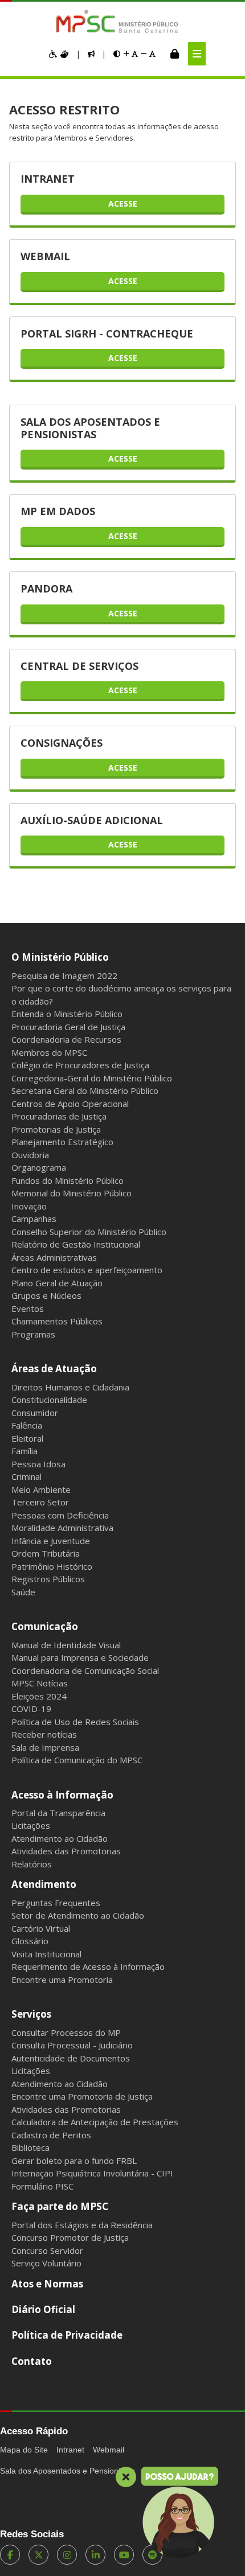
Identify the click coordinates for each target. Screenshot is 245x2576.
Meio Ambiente (41, 1489)
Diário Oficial (43, 2309)
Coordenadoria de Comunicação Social (85, 1670)
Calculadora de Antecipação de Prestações (95, 2122)
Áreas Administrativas (54, 1257)
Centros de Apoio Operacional (70, 1104)
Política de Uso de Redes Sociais (75, 1722)
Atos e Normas (47, 2284)
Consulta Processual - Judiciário (72, 2045)
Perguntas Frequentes (56, 1903)
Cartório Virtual (41, 1928)
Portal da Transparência (58, 1813)
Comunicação (45, 1626)
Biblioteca (30, 2147)
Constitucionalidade (49, 1400)
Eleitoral (27, 1438)
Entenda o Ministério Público (67, 1014)
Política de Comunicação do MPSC (77, 1760)
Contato (32, 2361)
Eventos (28, 1308)
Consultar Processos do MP (66, 2032)
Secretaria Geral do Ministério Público (85, 1091)
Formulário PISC (42, 2186)
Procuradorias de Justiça (59, 1116)
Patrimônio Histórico (52, 1566)
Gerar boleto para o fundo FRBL (74, 2161)
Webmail (109, 2450)
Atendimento (44, 1884)
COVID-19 (31, 1709)
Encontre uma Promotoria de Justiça (82, 2096)
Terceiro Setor (40, 1502)
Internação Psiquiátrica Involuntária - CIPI (92, 2173)
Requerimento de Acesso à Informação (88, 1966)
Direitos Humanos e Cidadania (70, 1387)
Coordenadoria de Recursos (66, 1039)
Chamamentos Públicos (57, 1321)
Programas (33, 1334)
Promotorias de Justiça (56, 1129)
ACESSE (123, 203)
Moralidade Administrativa (62, 1528)
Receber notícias (44, 1734)
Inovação (29, 1206)
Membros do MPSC (49, 1052)
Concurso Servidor (47, 2250)
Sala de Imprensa (45, 1747)
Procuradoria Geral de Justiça (68, 1027)
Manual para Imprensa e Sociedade (80, 1657)
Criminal (26, 1476)
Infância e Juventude (51, 1541)
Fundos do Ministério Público (68, 1180)
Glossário (30, 1941)
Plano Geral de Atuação (57, 1283)
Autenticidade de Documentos (71, 2058)
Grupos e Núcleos (46, 1295)
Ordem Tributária (46, 1553)
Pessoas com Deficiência (60, 1515)
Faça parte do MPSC (60, 2206)
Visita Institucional (46, 1954)
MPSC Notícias (40, 1683)
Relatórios (32, 1864)
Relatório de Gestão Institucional (76, 1244)
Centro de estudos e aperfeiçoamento (87, 1270)
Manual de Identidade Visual (66, 1645)
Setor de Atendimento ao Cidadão (78, 1915)
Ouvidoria (30, 1155)
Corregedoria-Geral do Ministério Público (92, 1078)
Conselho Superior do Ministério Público (89, 1232)
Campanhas (34, 1219)
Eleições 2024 (39, 1696)
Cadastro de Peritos (51, 2135)
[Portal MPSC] (123, 22)
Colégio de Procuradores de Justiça (80, 1065)
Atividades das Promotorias (66, 1851)
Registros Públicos (48, 1579)
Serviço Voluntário (46, 2263)
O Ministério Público (60, 957)
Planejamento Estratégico (62, 1142)
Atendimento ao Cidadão (60, 1838)
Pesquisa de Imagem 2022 (64, 976)
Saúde (23, 1592)
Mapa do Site (24, 2450)
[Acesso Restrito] (175, 54)
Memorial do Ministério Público (72, 1193)
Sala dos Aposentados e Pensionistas (68, 2471)
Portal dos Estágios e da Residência (82, 2225)
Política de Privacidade (67, 2335)
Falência (27, 1425)
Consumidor (35, 1413)
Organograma (39, 1167)
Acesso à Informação (62, 1795)
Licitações (31, 1825)
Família (24, 1451)
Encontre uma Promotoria (62, 1980)
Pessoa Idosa (38, 1464)
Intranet (70, 2450)
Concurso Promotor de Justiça (70, 2237)
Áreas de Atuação (54, 1369)
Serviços (31, 2014)
